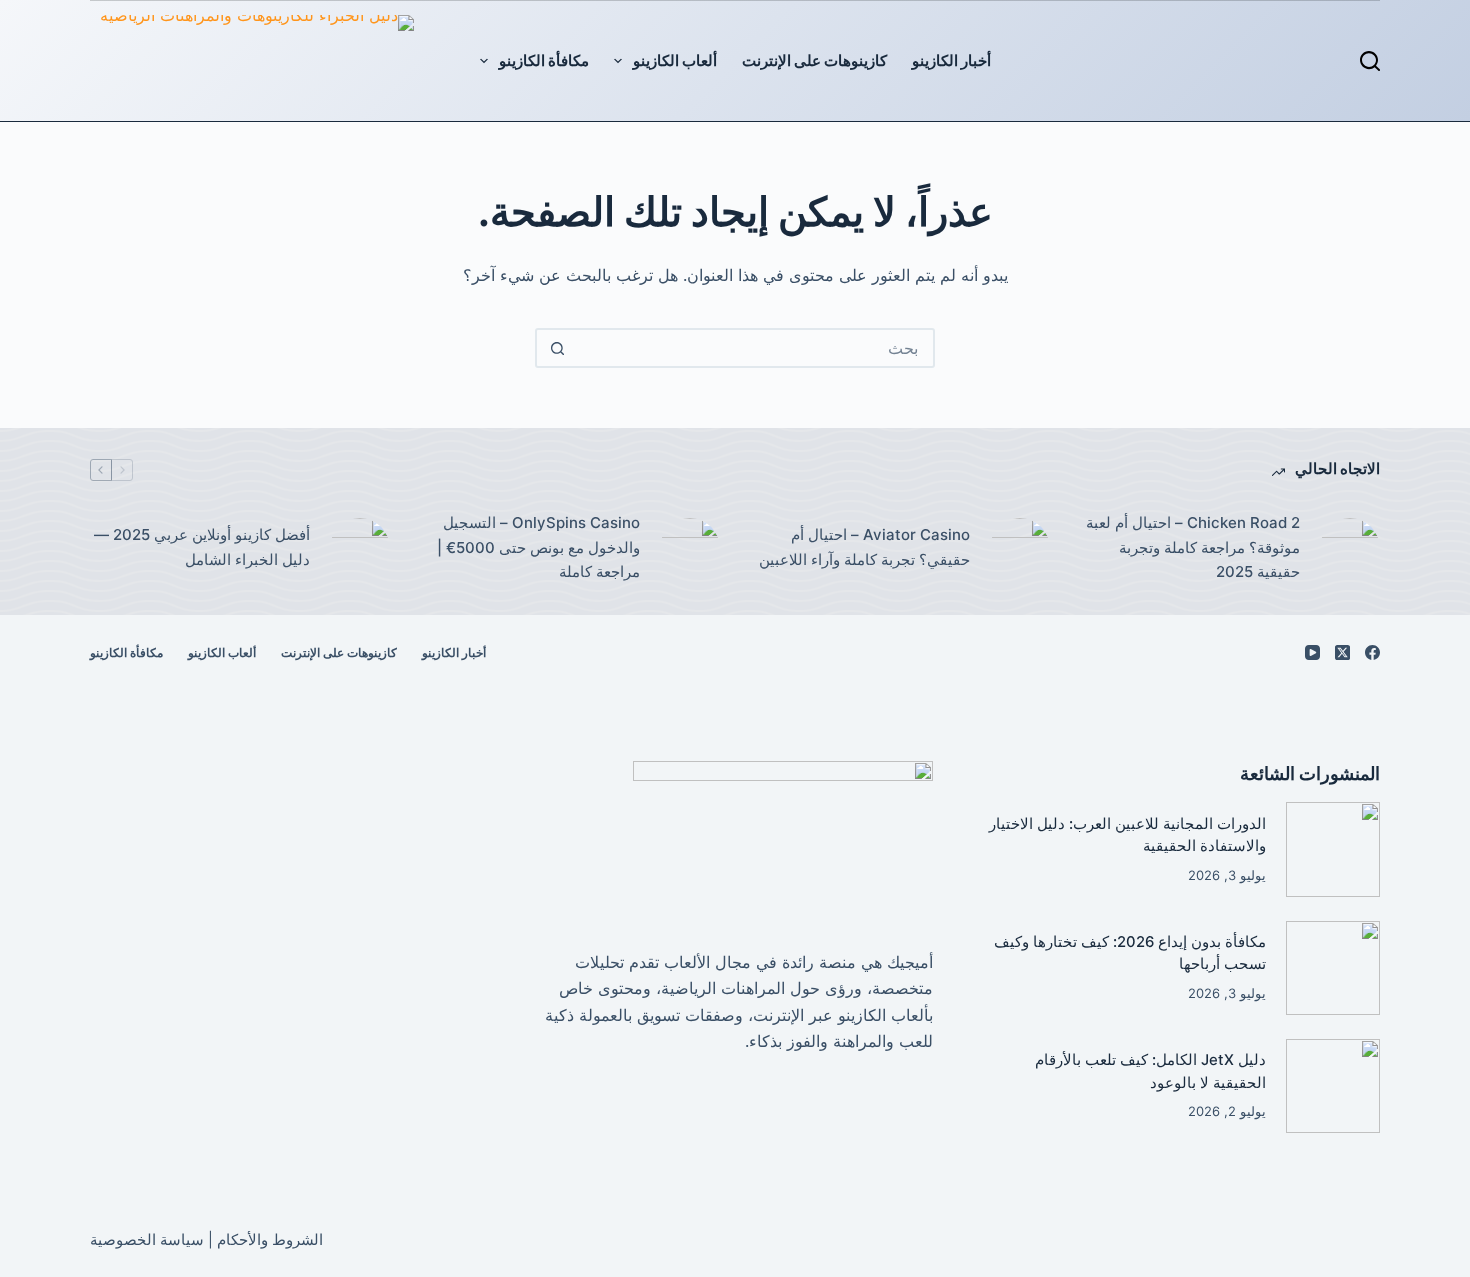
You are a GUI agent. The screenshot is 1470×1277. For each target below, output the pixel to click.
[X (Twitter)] (1342, 652)
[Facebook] (1372, 652)
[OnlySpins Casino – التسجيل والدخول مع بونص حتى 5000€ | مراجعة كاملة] (690, 548)
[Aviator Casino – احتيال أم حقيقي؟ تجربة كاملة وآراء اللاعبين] (1020, 548)
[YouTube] (1312, 652)
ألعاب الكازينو (675, 60)
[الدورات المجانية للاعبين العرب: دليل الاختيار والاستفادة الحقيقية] (1333, 849)
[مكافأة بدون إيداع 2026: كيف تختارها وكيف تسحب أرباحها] (1333, 968)
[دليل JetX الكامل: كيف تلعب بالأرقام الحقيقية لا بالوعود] (1333, 1086)
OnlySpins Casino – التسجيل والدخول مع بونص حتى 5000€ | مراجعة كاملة (538, 547)
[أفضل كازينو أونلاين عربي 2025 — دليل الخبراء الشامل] (360, 548)
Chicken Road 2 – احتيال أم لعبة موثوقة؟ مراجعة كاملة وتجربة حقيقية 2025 (1193, 547)
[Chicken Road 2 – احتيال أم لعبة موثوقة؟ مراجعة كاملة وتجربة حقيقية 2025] (1350, 548)
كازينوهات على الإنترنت (814, 60)
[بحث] (1370, 61)
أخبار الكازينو (951, 60)
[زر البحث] (557, 348)
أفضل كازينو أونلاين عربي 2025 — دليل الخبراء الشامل (202, 547)
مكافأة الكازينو (544, 60)
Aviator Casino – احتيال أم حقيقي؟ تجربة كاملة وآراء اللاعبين (864, 547)
